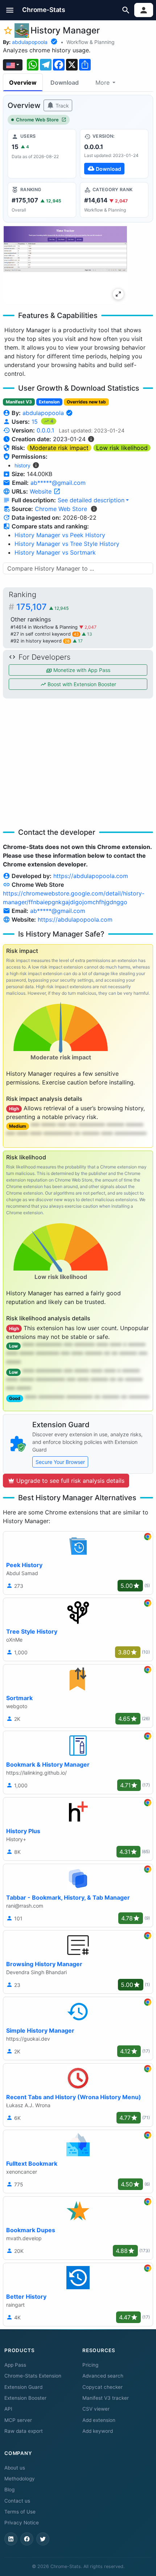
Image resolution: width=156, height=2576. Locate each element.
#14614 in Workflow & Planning (45, 627)
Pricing (90, 2365)
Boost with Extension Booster (81, 684)
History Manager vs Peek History (60, 535)
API (8, 2409)
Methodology (20, 2479)
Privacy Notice (22, 2523)
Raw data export (24, 2431)
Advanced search (103, 2376)
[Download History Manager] (114, 154)
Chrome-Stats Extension (33, 2376)
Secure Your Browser (60, 1462)
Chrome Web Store (37, 120)
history (22, 465)
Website (42, 491)
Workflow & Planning (91, 42)
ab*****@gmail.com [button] (58, 483)
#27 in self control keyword (45, 634)
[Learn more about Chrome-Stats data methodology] (94, 509)
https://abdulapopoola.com (91, 876)
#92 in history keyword (40, 641)
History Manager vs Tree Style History (67, 544)
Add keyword (98, 2431)
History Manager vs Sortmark (55, 552)
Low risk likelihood (122, 448)
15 (36, 422)
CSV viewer (96, 2409)
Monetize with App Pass (81, 670)
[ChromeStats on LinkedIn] (11, 2539)
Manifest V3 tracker (106, 2398)
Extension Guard (23, 2387)
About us (15, 2468)
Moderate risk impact (59, 448)
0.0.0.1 (45, 430)
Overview (23, 82)
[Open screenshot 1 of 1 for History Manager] (65, 264)
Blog (9, 2490)
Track (61, 106)
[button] (10, 10)
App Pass (15, 2365)
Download (65, 82)
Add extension (99, 2420)
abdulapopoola (30, 42)
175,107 (42, 607)
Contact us (17, 2501)
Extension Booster (25, 2398)
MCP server (18, 2420)
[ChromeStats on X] (43, 2539)
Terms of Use (20, 2512)
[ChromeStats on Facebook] (27, 2539)
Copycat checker (102, 2387)
